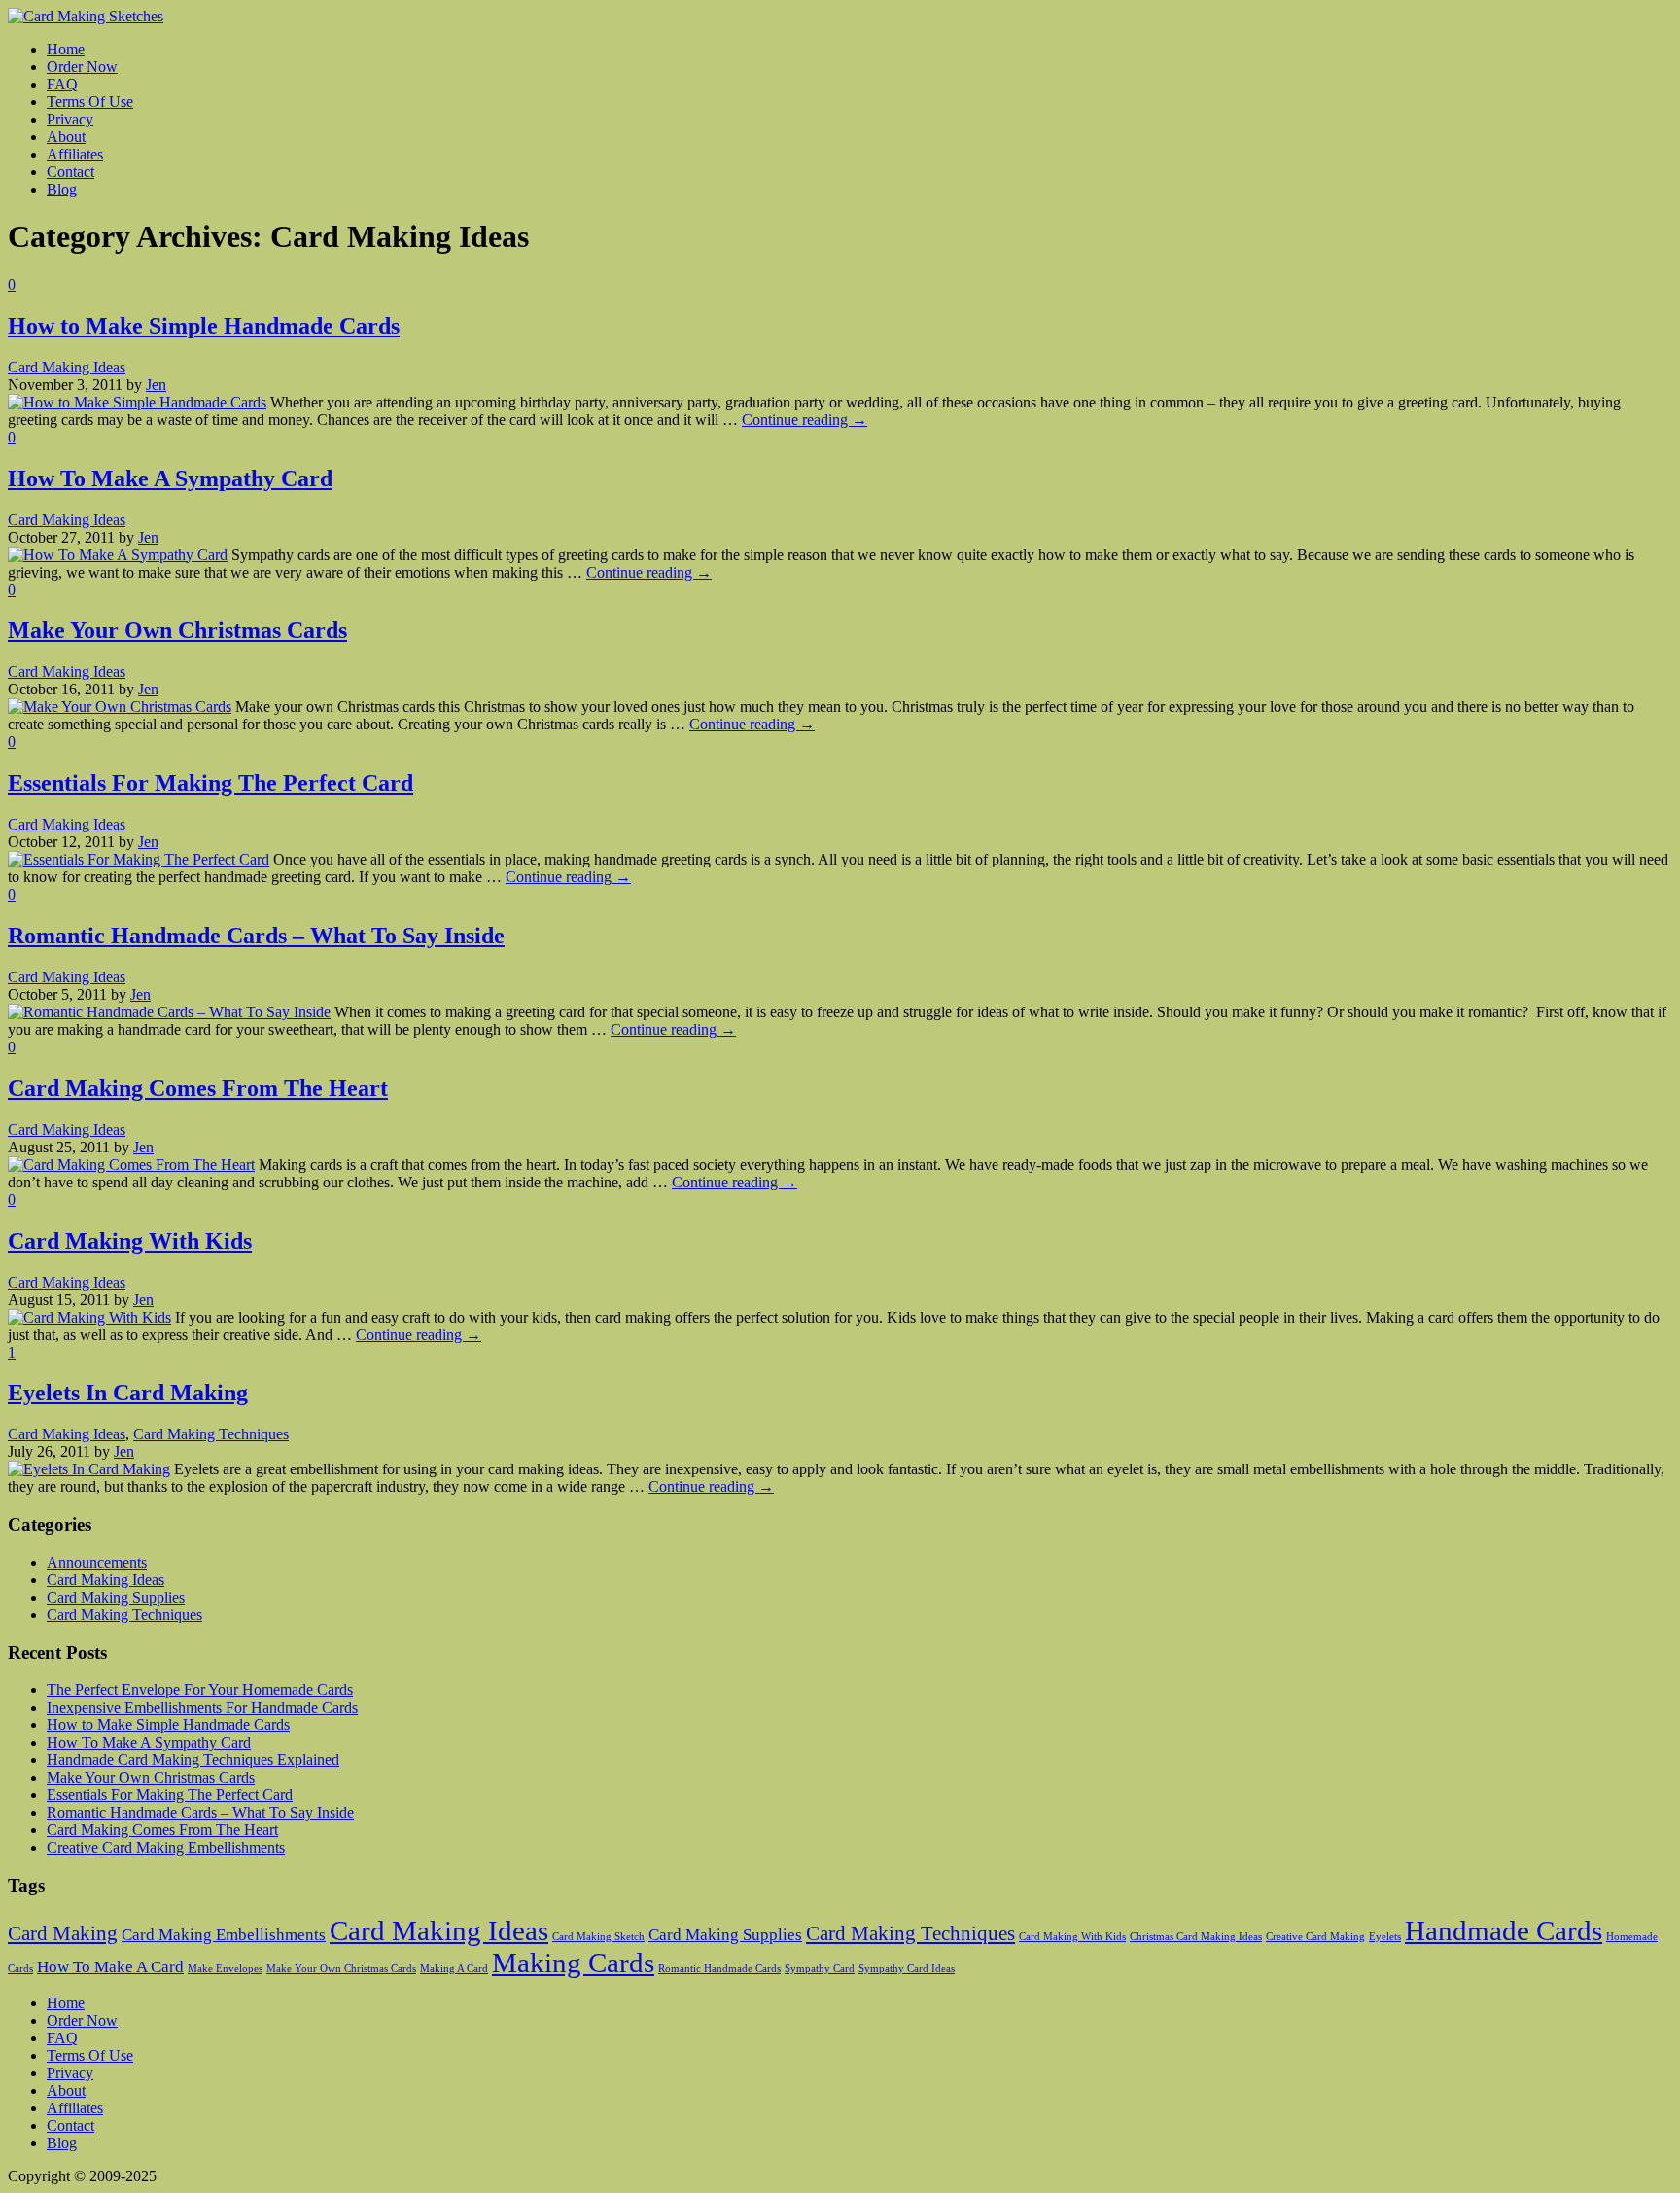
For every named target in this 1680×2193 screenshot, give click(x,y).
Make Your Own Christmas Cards (177, 630)
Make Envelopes (225, 1969)
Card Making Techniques (211, 1434)
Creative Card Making (1315, 1937)
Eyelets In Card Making (128, 1393)
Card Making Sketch (598, 1937)
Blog (62, 2143)
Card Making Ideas (67, 367)
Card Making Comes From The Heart (198, 1088)
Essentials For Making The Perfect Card (210, 783)
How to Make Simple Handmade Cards (204, 326)
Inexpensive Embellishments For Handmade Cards (202, 1707)
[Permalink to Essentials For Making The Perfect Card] (139, 859)
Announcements (97, 1562)
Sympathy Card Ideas (907, 1969)
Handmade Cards (1504, 1930)
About (66, 2090)
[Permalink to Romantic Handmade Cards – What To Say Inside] (169, 1012)
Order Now (82, 2020)
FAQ (62, 2038)
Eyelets (1385, 1937)
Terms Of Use (90, 2055)
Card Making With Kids (130, 1241)
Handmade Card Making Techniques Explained (193, 1760)
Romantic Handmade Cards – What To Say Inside (256, 936)
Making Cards (573, 1963)
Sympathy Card (820, 1969)
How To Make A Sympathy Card (170, 478)
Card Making (63, 1933)
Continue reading (805, 420)
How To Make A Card (110, 1967)
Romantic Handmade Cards (719, 1969)
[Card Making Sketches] (86, 16)
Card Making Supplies (116, 1597)
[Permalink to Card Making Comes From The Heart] (131, 1165)
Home (66, 2003)
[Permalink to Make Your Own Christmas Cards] (120, 707)
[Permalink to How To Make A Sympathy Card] (118, 555)
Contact (70, 2125)
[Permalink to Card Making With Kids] (89, 1317)
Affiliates (75, 2108)
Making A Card (454, 1969)
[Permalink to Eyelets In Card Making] (89, 1469)
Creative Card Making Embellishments (166, 1847)
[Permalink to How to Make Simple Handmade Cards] (137, 402)
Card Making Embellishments (224, 1935)
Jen (156, 385)
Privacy (70, 2073)
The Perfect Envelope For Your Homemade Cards (200, 1690)
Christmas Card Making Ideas (1196, 1937)
